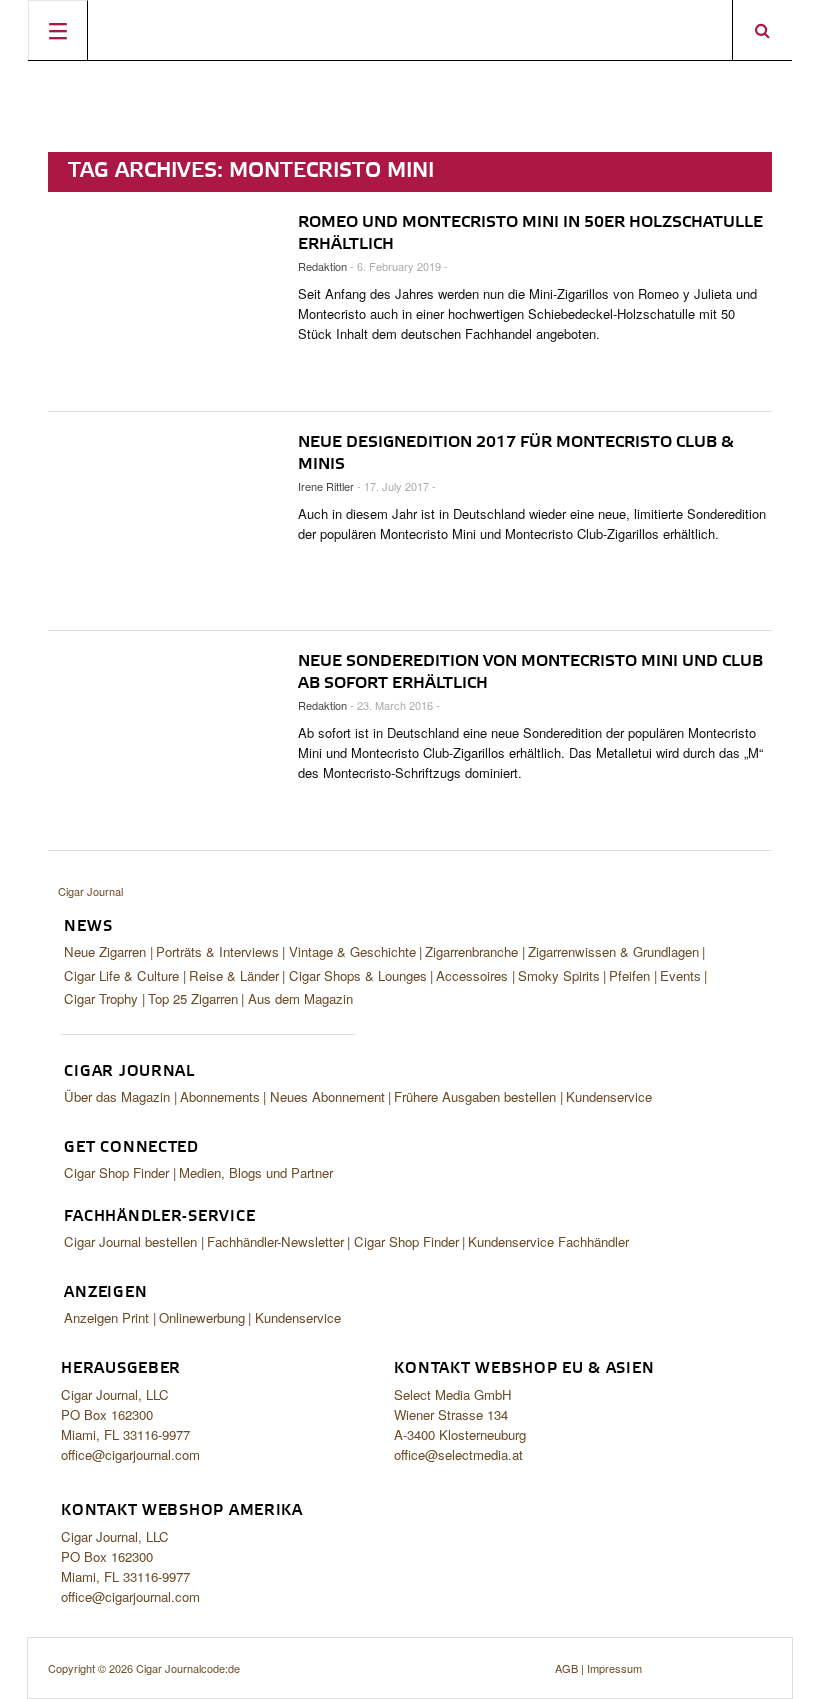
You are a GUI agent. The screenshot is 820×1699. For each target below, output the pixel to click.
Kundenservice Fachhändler (548, 1241)
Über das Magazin (117, 1096)
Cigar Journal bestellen (130, 1241)
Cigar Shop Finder (116, 1172)
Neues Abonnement (327, 1096)
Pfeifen (629, 975)
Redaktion (322, 266)
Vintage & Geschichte (352, 951)
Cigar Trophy (101, 998)
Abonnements (220, 1096)
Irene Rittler (326, 486)
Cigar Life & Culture (121, 975)
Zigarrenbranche (471, 951)
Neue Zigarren (105, 951)
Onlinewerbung (202, 1317)
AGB (566, 1668)
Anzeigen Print (106, 1317)
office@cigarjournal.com (130, 1454)
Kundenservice (609, 1096)
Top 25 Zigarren (193, 998)
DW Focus (410, 30)
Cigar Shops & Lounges (358, 975)
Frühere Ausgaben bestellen (475, 1096)
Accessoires (472, 975)
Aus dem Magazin (300, 998)
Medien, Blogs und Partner (256, 1172)
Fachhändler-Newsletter (275, 1241)
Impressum (614, 1668)
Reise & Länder (234, 975)
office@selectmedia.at (458, 1454)
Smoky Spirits (559, 975)
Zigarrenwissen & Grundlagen (613, 951)
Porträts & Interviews (217, 951)
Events (680, 975)
